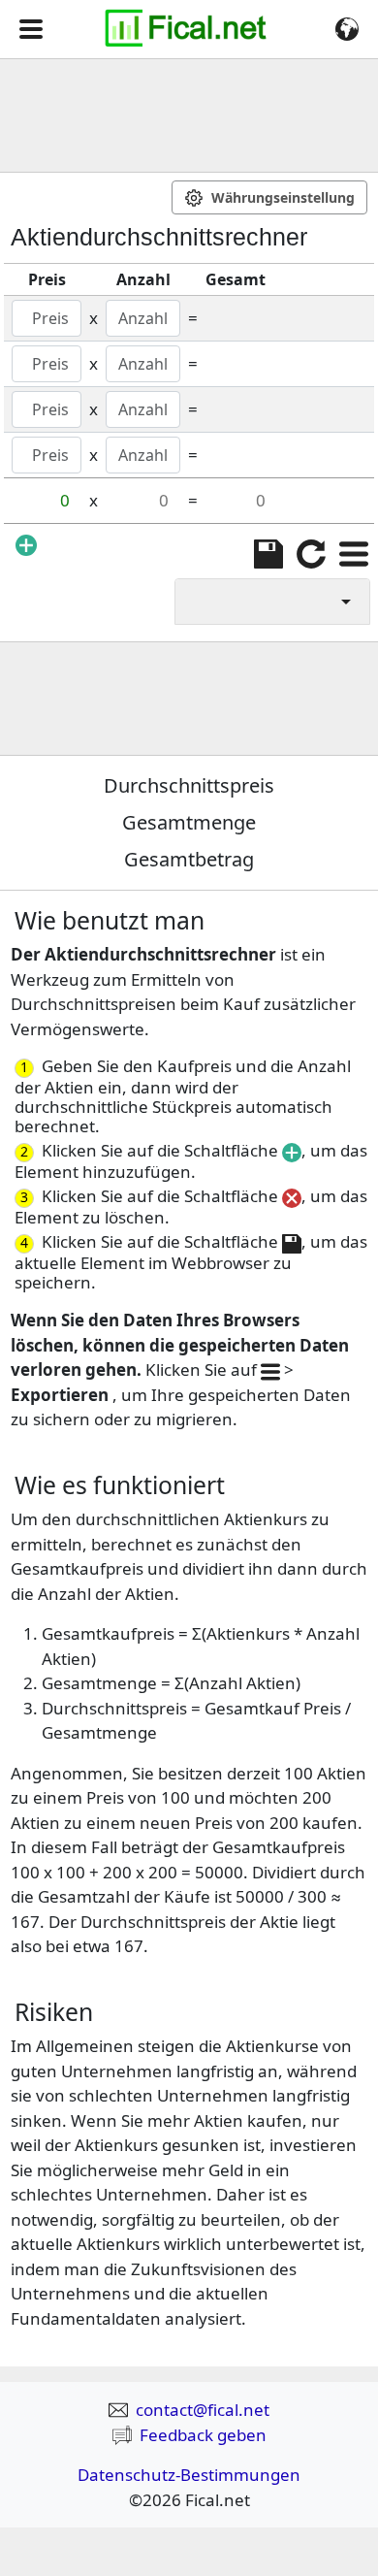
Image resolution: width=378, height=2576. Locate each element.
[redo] (311, 554)
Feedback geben (203, 2435)
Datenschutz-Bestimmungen (189, 2475)
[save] (268, 554)
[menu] (354, 554)
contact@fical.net (203, 2410)
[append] (26, 544)
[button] (31, 29)
